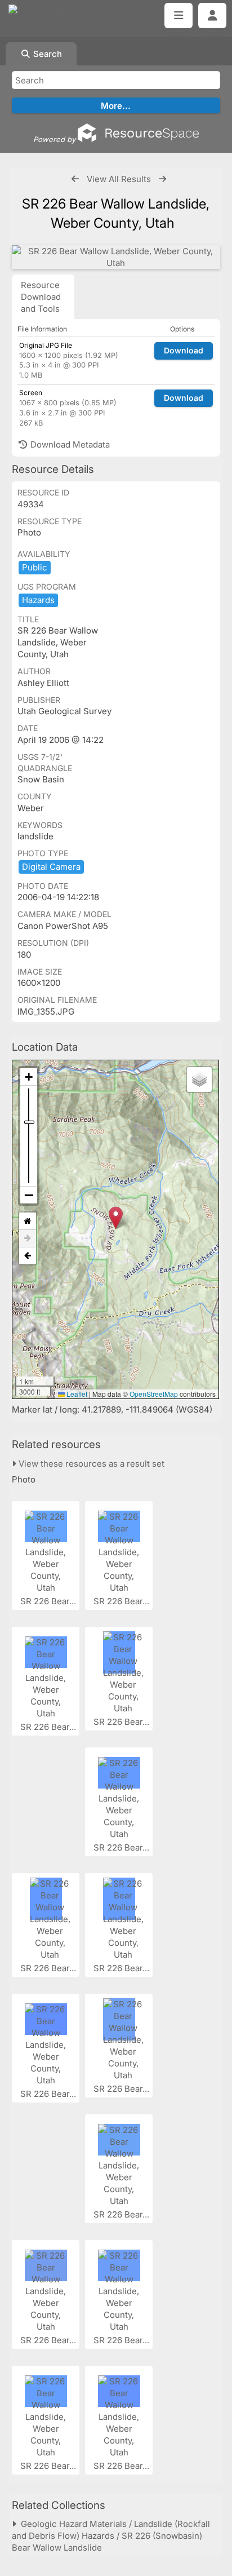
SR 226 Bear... (49, 1601)
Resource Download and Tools (41, 297)
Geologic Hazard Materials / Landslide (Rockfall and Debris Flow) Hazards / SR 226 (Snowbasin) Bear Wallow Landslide (111, 2536)
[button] (116, 1218)
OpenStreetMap (154, 1394)
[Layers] (199, 1079)
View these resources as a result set (90, 1464)
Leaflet (76, 1394)
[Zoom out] (29, 1195)
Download (184, 350)
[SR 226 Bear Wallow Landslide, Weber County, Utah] (116, 257)
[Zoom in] (29, 1077)
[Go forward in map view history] (28, 1239)
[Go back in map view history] (28, 1256)
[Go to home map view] (28, 1221)
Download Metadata (69, 444)
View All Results (119, 179)
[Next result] (162, 179)
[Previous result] (75, 179)
